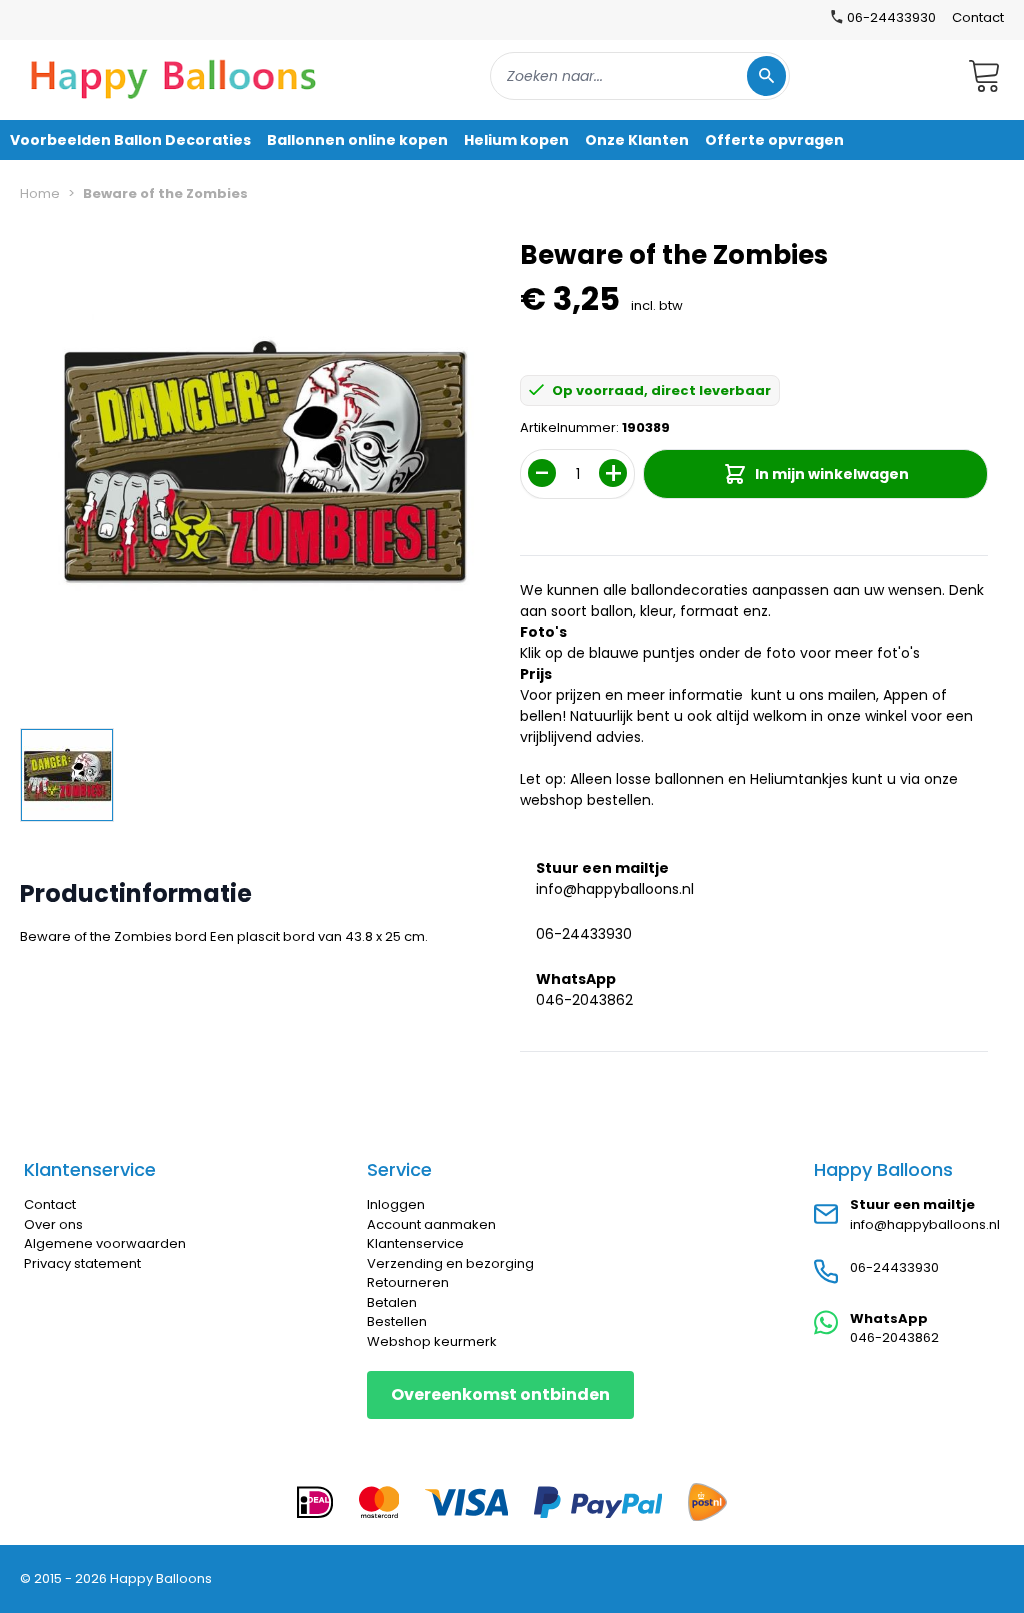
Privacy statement (82, 1263)
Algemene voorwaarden (105, 1243)
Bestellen (397, 1321)
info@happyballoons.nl (615, 889)
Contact (978, 17)
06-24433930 (584, 934)
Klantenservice (415, 1243)
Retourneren (408, 1282)
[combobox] (640, 76)
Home (40, 193)
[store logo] (174, 76)
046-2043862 (584, 1000)
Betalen (392, 1302)
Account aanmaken (431, 1224)
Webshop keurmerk (432, 1341)
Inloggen (396, 1204)
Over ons (53, 1224)
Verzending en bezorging (450, 1263)
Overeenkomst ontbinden (500, 1394)
